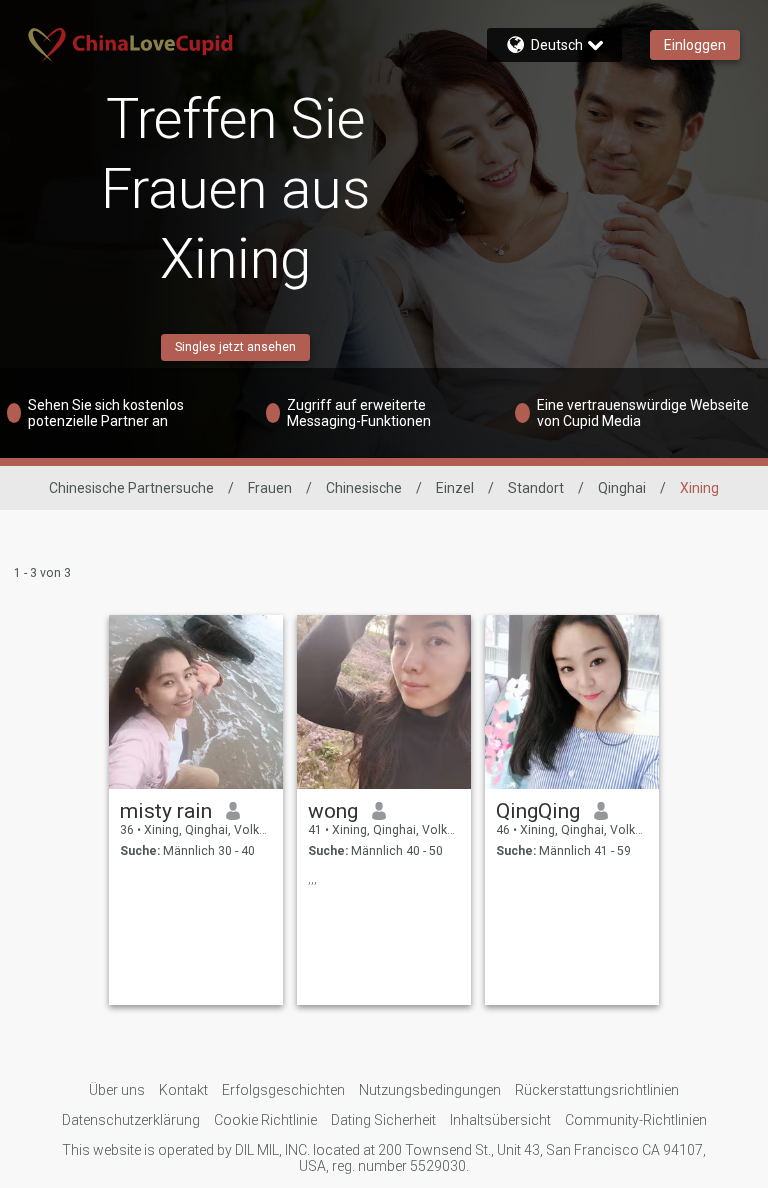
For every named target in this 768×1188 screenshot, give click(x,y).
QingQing (538, 811)
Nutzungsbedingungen (430, 1090)
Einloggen (695, 45)
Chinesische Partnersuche (131, 488)
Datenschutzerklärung (131, 1120)
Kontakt (183, 1090)
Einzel (455, 488)
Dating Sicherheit (383, 1120)
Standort (536, 488)
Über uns (117, 1090)
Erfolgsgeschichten (283, 1090)
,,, (312, 879)
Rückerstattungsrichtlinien (597, 1090)
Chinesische (364, 488)
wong (333, 811)
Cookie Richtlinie (265, 1120)
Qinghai (622, 488)
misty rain (166, 811)
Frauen (270, 488)
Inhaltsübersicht (500, 1120)
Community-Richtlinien (636, 1120)
